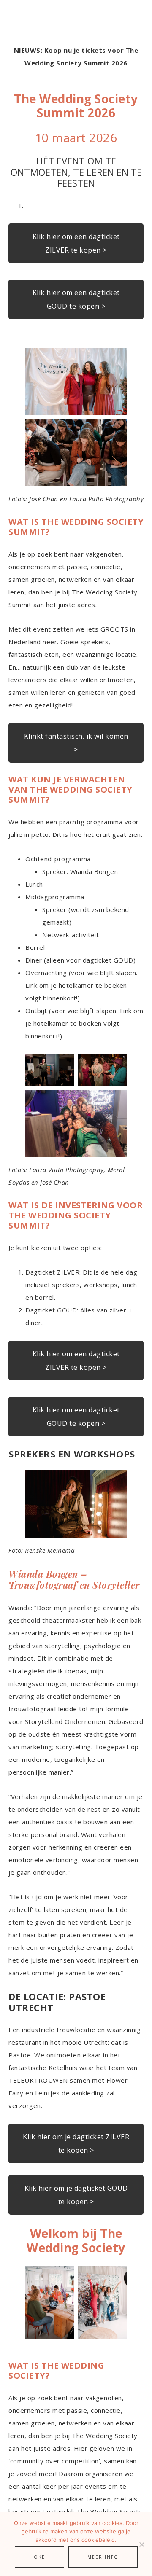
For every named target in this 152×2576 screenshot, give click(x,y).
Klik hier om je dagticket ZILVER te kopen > (76, 2143)
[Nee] (141, 2544)
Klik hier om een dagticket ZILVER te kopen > (76, 243)
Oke (39, 2557)
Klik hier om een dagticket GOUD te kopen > (76, 299)
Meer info (103, 2557)
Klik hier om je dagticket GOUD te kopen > (76, 2195)
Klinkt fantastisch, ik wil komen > (76, 743)
